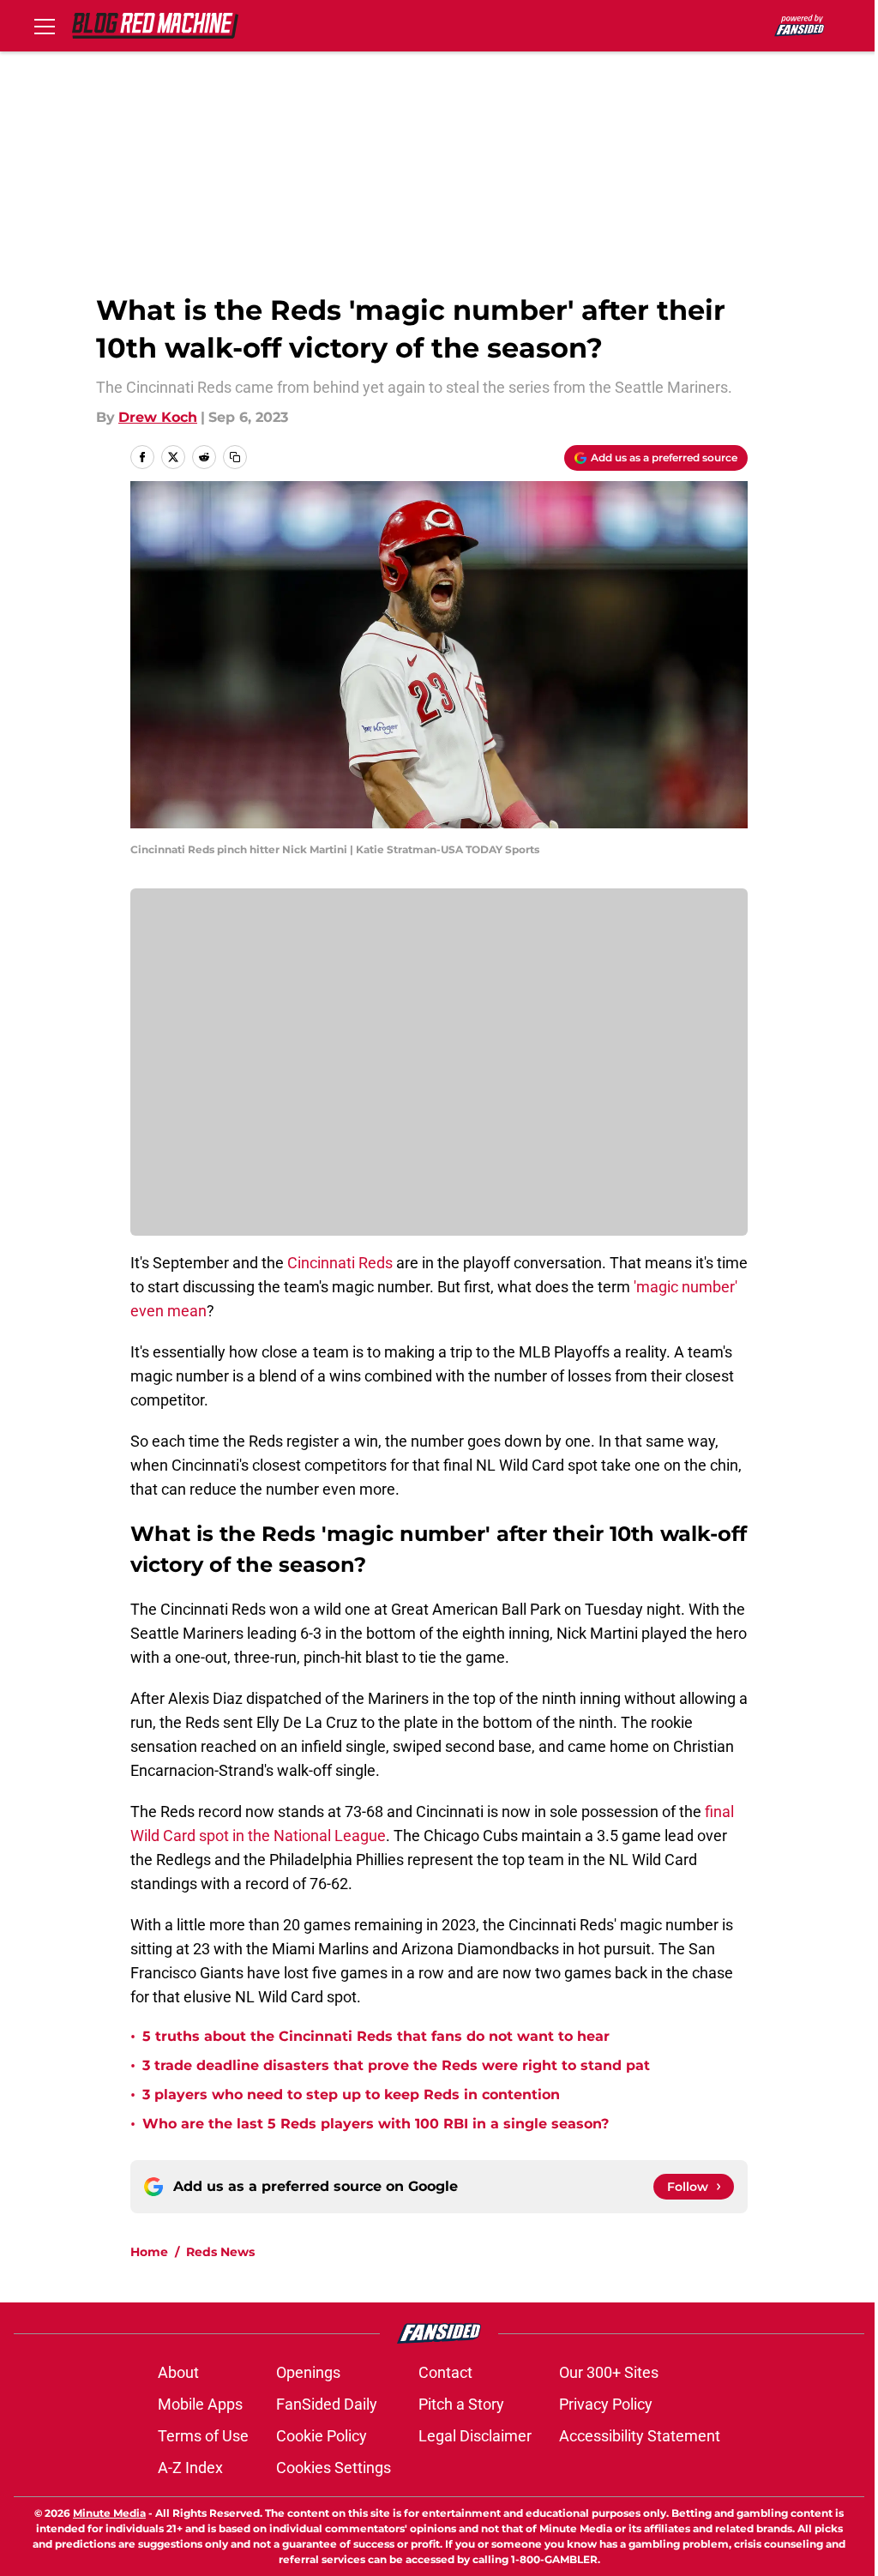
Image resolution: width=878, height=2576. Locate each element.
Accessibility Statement (640, 2436)
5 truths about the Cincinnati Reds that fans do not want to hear (376, 2036)
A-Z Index (190, 2468)
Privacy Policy (606, 2404)
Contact (445, 2372)
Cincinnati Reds (340, 1263)
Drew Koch (158, 417)
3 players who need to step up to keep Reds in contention (351, 2095)
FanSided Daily (327, 2404)
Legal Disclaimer (475, 2436)
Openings (308, 2372)
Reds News (220, 2252)
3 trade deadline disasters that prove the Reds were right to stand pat (396, 2065)
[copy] (235, 457)
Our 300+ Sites (609, 2372)
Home (149, 2252)
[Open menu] (45, 26)
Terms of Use (203, 2436)
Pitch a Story (461, 2404)
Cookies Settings (334, 2468)
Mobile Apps (200, 2404)
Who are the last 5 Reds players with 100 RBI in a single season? (376, 2124)
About (178, 2372)
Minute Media (109, 2513)
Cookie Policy (322, 2436)
